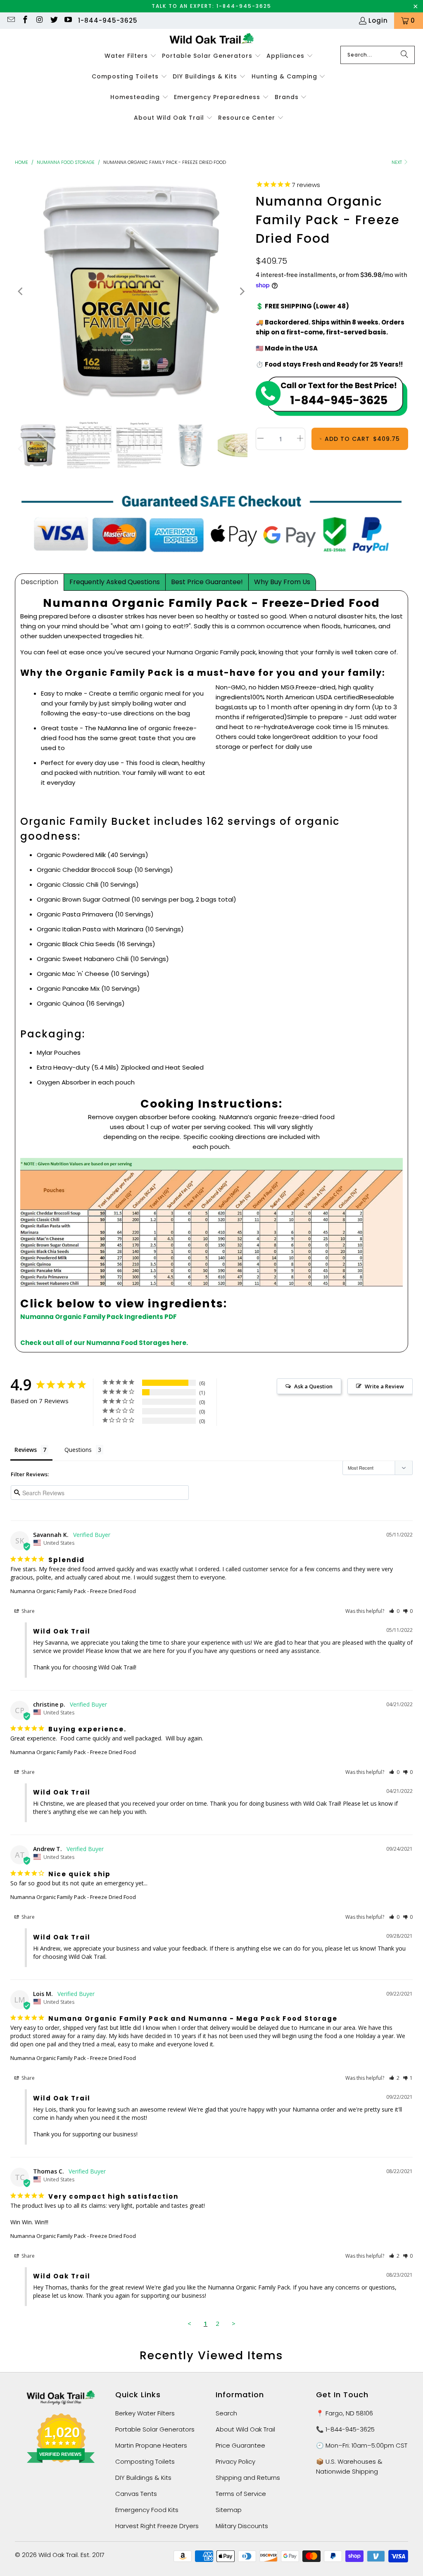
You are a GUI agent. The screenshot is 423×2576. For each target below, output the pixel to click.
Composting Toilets (145, 2461)
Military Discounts (242, 2526)
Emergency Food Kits (147, 2510)
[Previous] (21, 292)
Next (397, 162)
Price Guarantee (240, 2445)
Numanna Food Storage (66, 162)
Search (226, 2413)
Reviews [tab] (26, 1450)
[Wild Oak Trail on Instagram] (39, 20)
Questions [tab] (78, 1450)
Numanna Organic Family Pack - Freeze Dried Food (73, 1591)
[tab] (39, 582)
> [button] (234, 2323)
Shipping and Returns (248, 2478)
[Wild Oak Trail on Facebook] (25, 20)
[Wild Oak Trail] (212, 39)
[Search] (404, 55)
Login (378, 20)
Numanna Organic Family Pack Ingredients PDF (99, 1317)
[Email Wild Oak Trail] (11, 20)
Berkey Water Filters (145, 2413)
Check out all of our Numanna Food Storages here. (104, 1343)
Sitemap (229, 2510)
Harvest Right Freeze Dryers (157, 2526)
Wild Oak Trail (58, 2555)
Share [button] (27, 1611)
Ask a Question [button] (313, 1386)
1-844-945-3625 (108, 20)
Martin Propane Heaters (151, 2445)
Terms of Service (241, 2494)
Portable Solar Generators (155, 2429)
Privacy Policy (235, 2461)
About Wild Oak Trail (245, 2429)
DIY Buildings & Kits (143, 2478)
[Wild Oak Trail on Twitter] (53, 20)
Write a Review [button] (384, 1386)
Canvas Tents (136, 2494)
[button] (131, 56)
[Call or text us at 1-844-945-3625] (332, 398)
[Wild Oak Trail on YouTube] (68, 20)
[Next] (241, 292)
